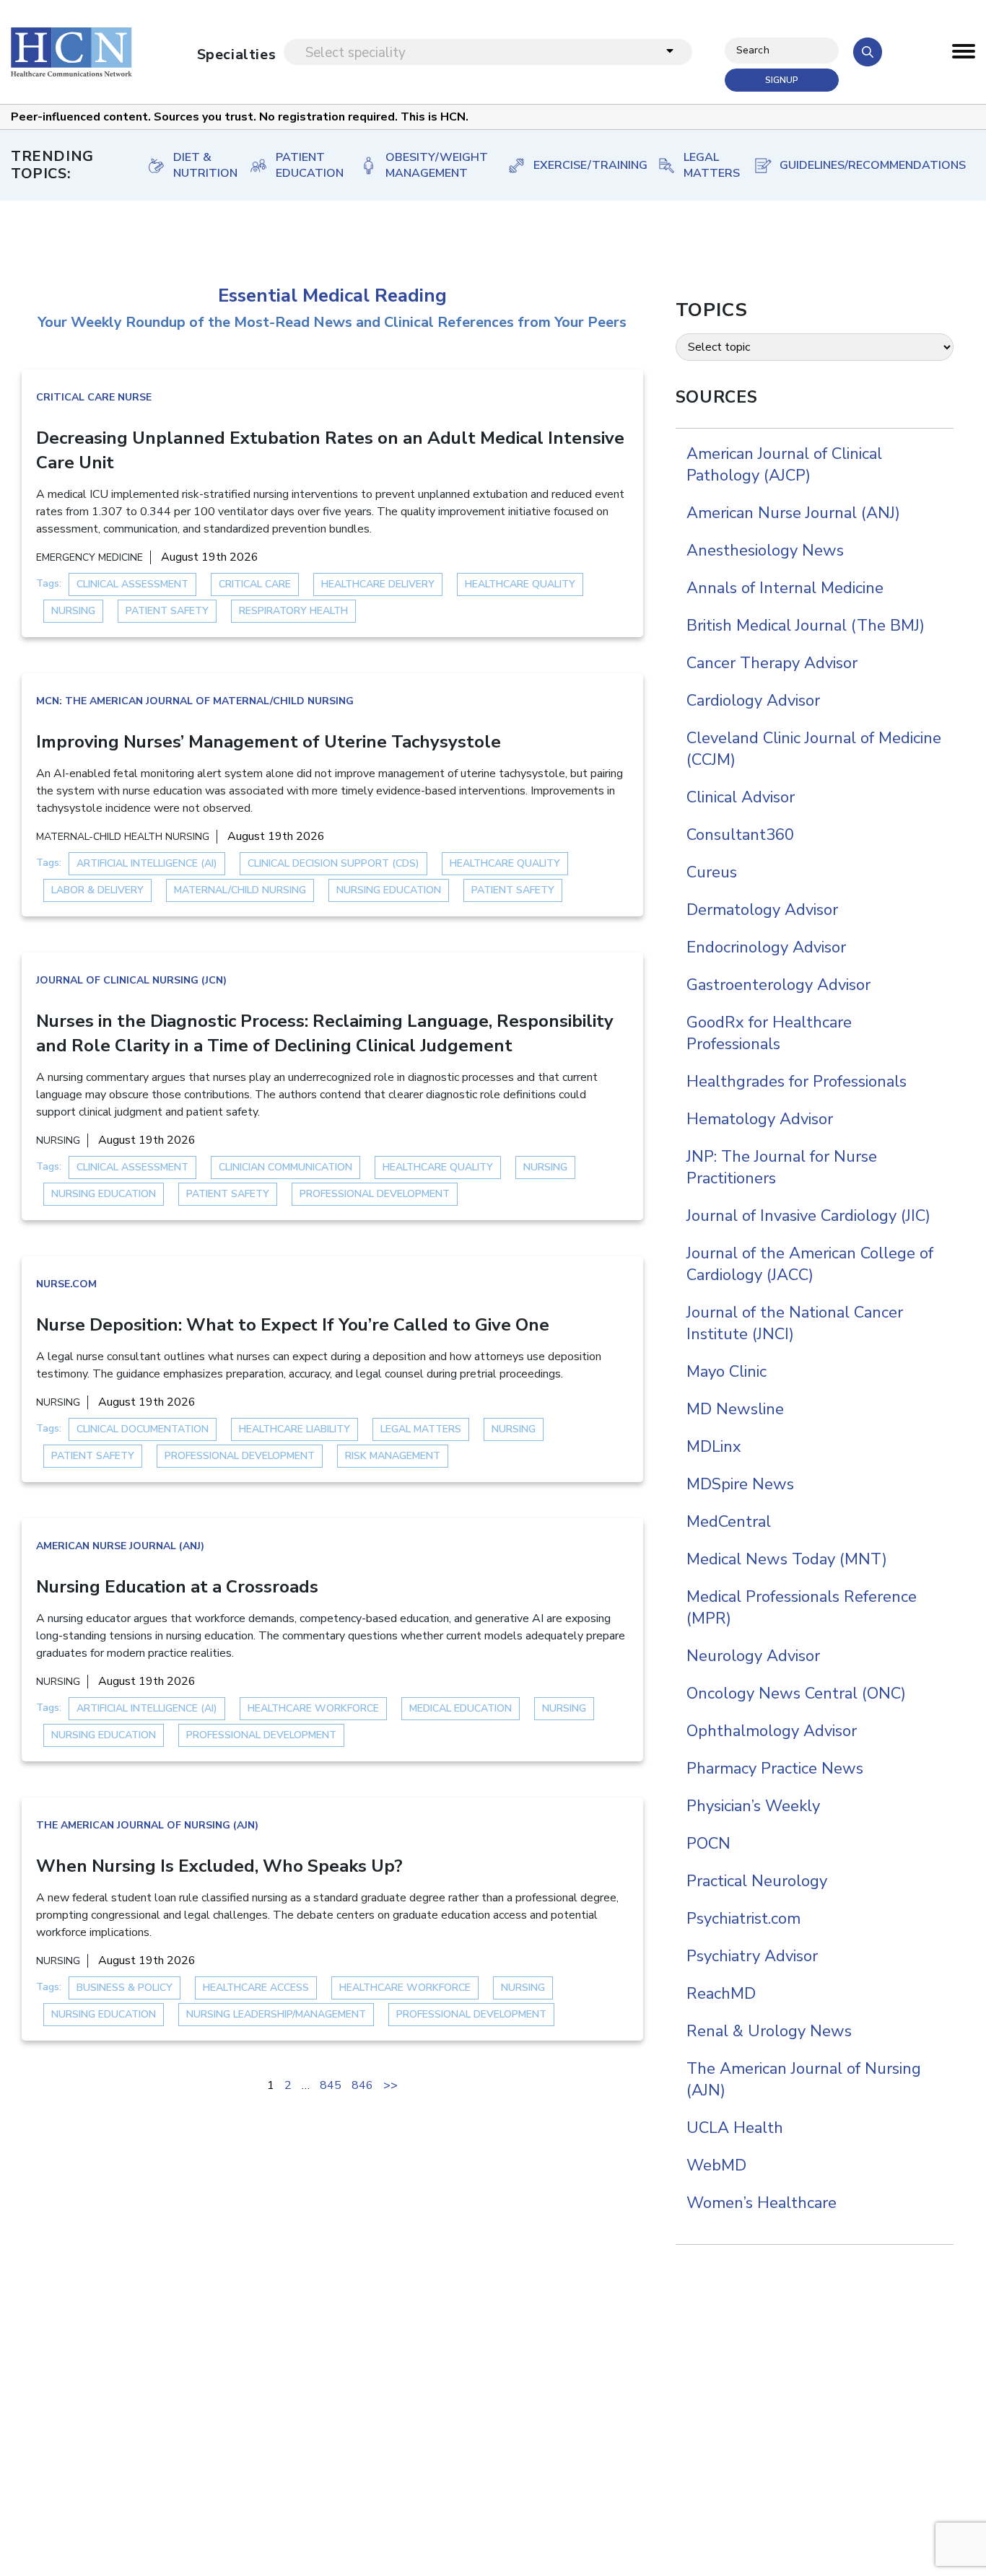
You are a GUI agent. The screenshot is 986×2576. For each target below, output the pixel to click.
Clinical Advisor (741, 797)
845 (331, 2085)
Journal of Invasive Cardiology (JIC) (808, 1216)
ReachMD (721, 1994)
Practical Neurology (757, 1881)
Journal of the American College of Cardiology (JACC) (810, 1264)
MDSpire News (740, 1484)
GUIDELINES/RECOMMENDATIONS (863, 165)
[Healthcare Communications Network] (71, 52)
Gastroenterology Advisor (778, 985)
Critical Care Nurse (94, 397)
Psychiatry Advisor (752, 1956)
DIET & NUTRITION (197, 165)
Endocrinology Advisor (766, 947)
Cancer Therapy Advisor (772, 663)
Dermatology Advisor (762, 910)
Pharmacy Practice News (775, 1769)
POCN (708, 1844)
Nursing (58, 1140)
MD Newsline (735, 1409)
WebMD (716, 2165)
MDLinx (714, 1447)
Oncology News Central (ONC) (796, 1694)
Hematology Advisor (760, 1119)
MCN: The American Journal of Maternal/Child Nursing (195, 701)
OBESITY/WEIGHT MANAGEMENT (432, 165)
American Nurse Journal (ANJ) (120, 1546)
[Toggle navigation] (964, 55)
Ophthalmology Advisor (772, 1731)
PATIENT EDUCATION (303, 165)
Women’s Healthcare (762, 2203)
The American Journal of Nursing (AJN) (147, 1825)
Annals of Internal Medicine (785, 588)
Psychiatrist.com (743, 1919)
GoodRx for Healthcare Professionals (769, 1033)
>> (391, 2085)
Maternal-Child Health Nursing (123, 837)
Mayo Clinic (727, 1372)
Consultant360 (740, 835)
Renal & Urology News (769, 2031)
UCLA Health (735, 2128)
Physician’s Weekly (753, 1806)
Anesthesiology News (765, 551)
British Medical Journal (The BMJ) (806, 626)
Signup (782, 80)
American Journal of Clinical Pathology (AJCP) (784, 465)
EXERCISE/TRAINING (581, 165)
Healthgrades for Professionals (797, 1082)
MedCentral (729, 1522)
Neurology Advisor (753, 1656)
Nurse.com (66, 1284)
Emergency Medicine (90, 557)
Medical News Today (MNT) (787, 1559)
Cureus (712, 872)
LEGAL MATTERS (704, 165)
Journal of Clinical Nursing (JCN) (131, 980)
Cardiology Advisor (753, 701)
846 (362, 2085)
